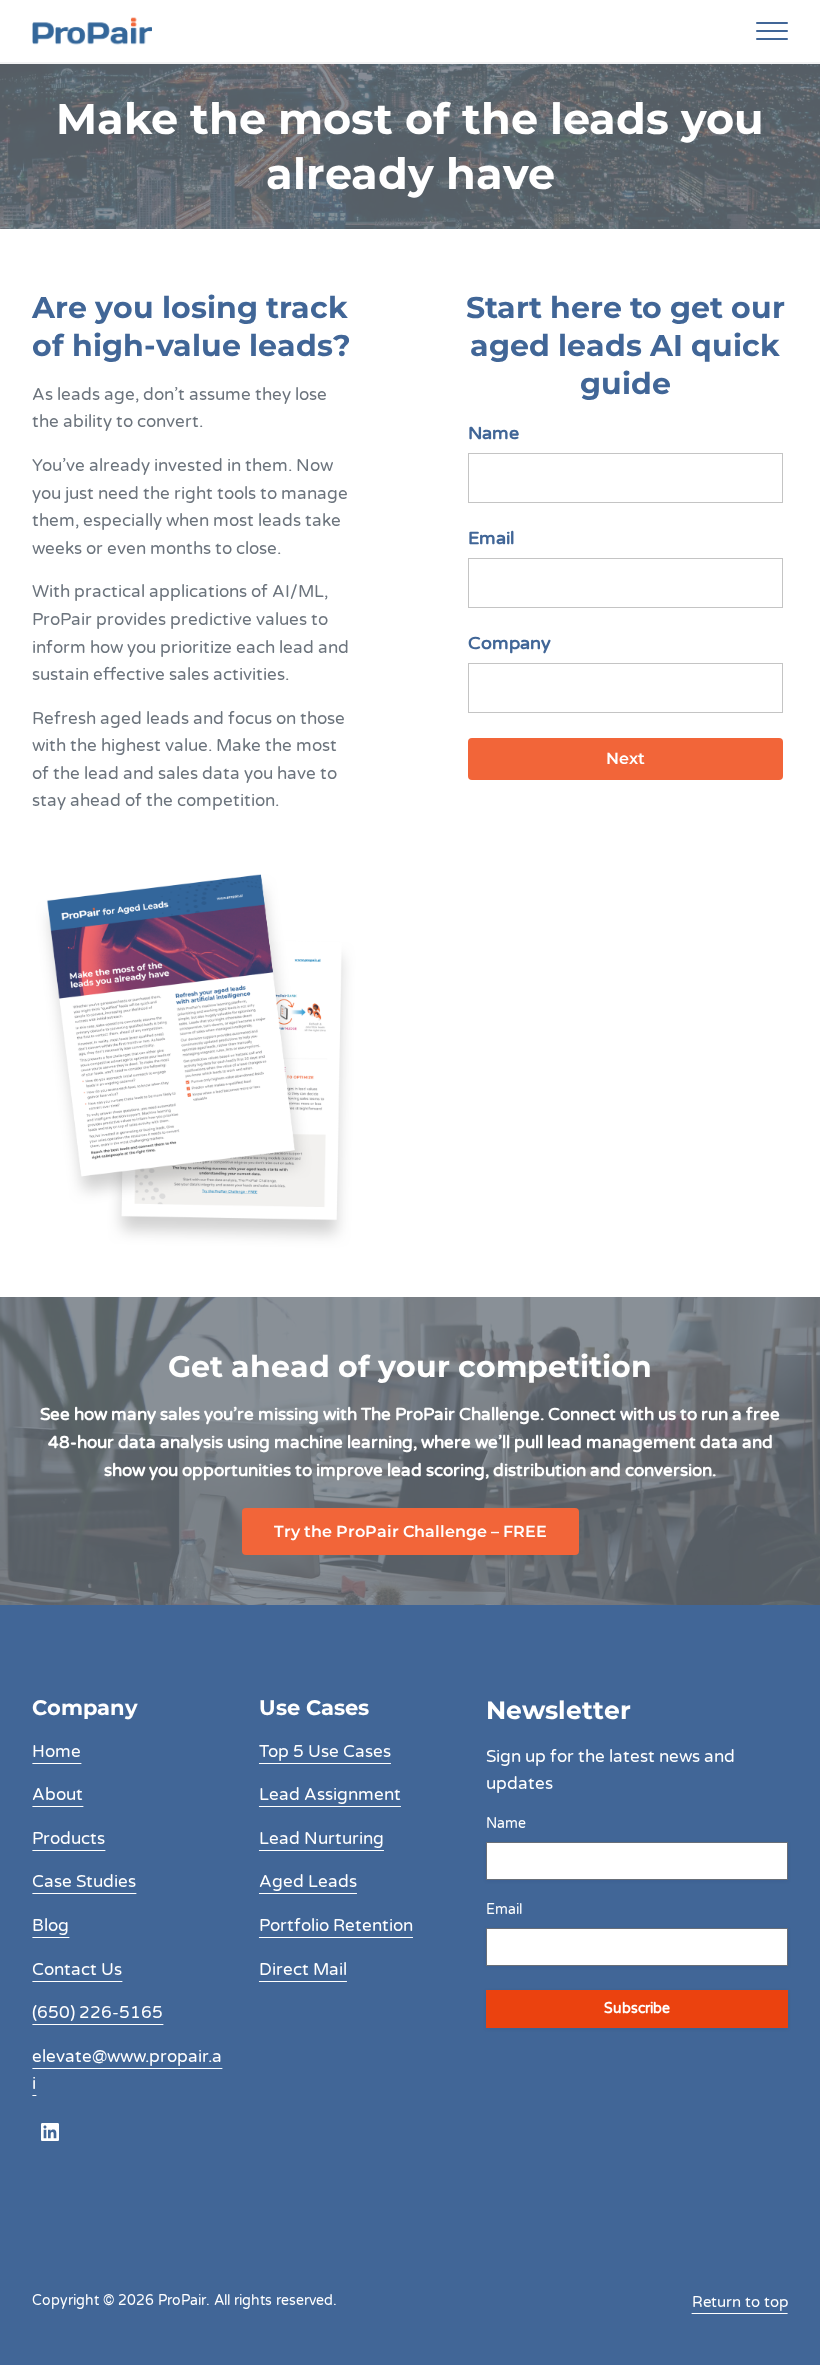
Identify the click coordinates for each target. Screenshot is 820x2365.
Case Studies (84, 1881)
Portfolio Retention (336, 1925)
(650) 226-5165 (97, 2012)
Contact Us (77, 1969)
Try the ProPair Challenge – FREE (410, 1531)
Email (491, 538)
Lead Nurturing (321, 1838)
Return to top (740, 2302)
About (57, 1794)
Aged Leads (308, 1881)
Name (493, 433)
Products (68, 1838)
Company (509, 643)
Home (56, 1751)
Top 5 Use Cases (325, 1751)
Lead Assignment (330, 1794)
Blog (50, 1925)
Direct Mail (303, 1969)
